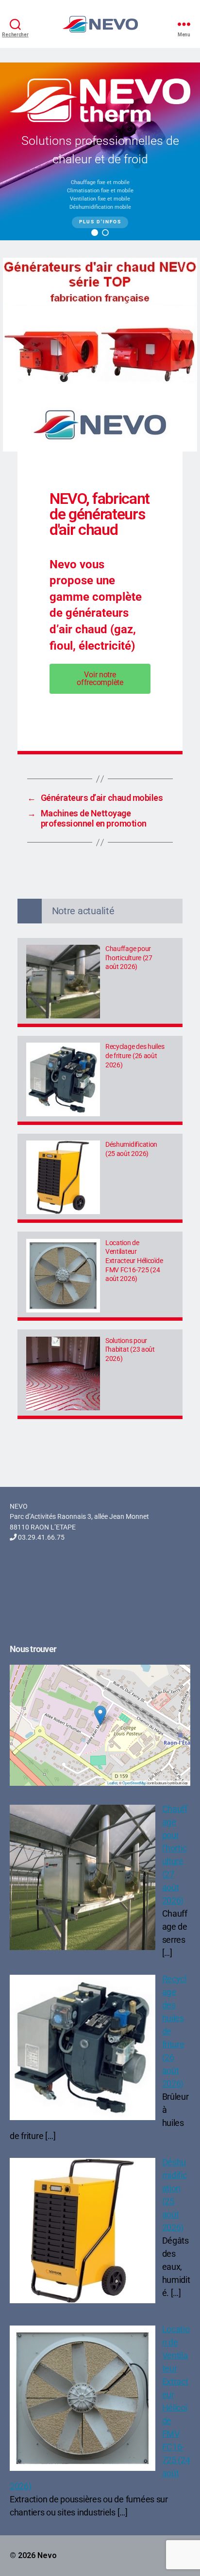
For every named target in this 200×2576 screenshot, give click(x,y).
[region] (100, 151)
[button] (95, 233)
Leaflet (112, 1783)
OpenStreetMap (134, 1783)
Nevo (47, 2555)
